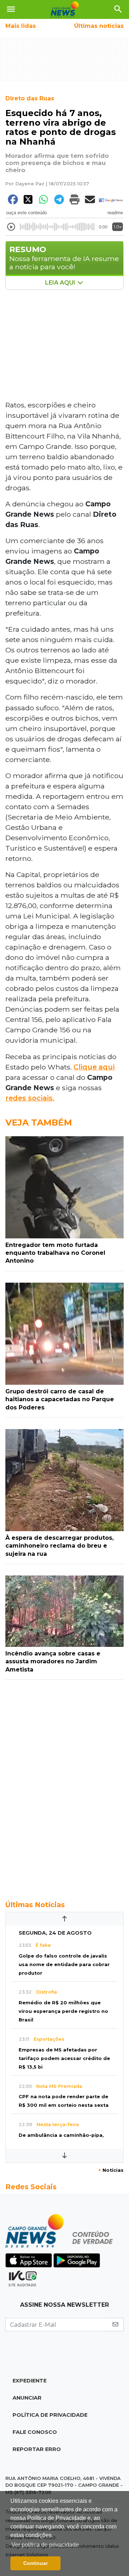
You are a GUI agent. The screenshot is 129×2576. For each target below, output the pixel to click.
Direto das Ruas (30, 98)
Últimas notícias (99, 26)
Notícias (111, 2170)
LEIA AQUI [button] (61, 283)
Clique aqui (94, 1067)
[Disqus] (64, 1786)
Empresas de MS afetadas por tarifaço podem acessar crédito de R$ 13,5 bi (64, 2058)
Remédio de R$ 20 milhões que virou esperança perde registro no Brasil (63, 2011)
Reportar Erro (37, 2449)
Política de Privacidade (50, 2415)
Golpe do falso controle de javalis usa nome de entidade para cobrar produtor (64, 1964)
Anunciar (27, 2398)
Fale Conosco (35, 2432)
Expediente (30, 2381)
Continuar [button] (35, 2563)
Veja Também (39, 1122)
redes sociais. (30, 1098)
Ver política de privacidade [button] (45, 2545)
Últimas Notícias (35, 1905)
